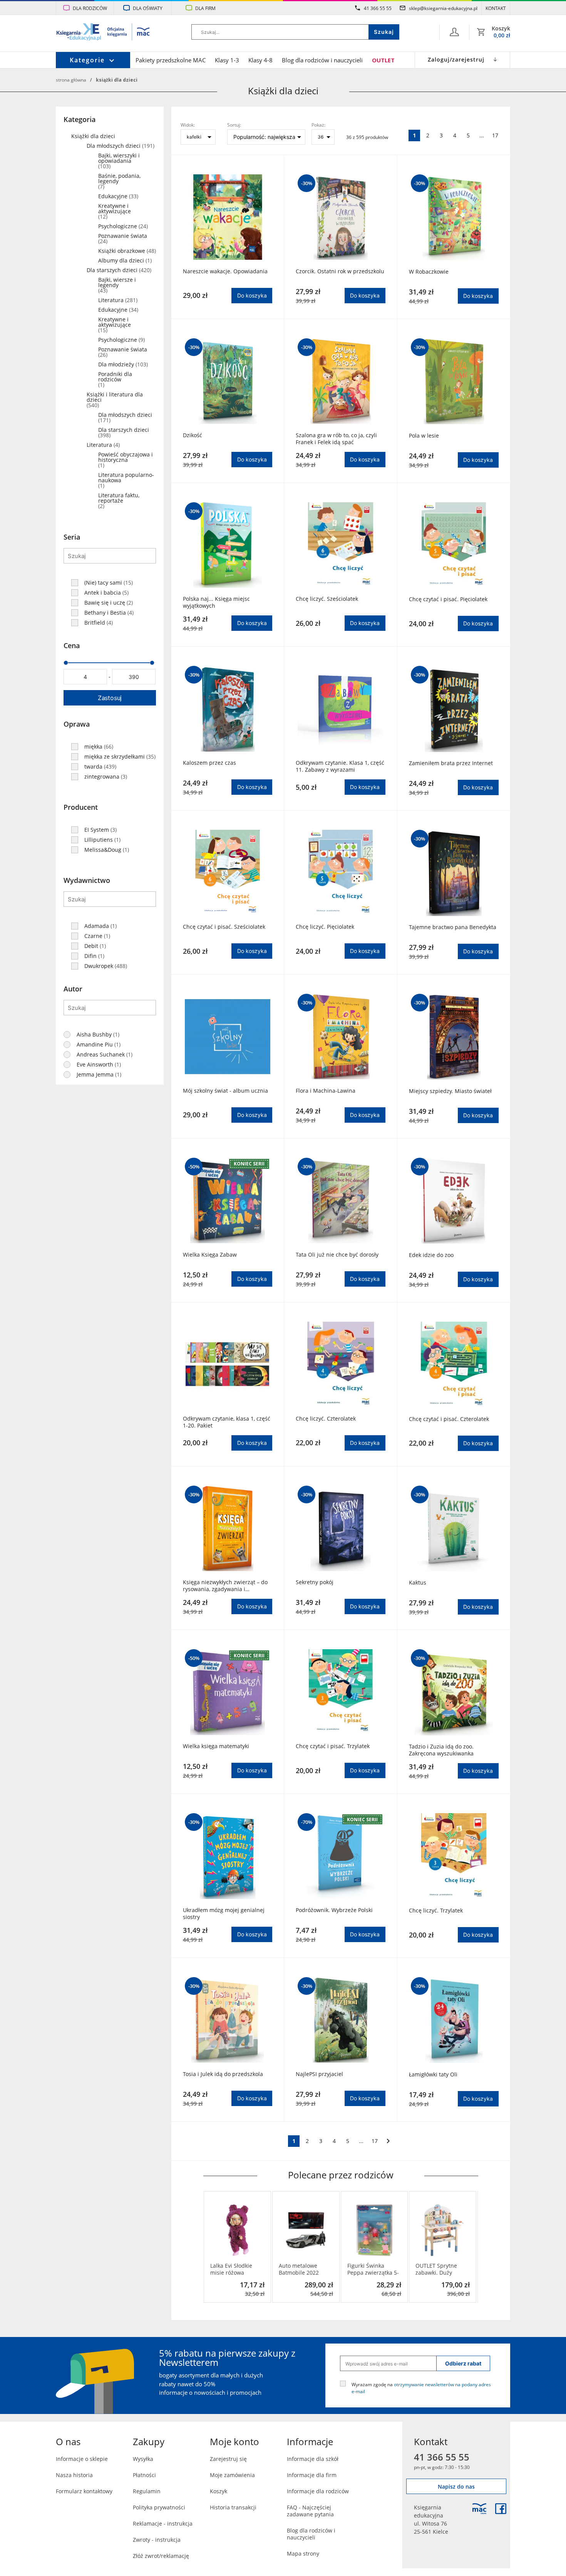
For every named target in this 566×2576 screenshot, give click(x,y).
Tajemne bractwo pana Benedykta (453, 927)
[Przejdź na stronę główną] (103, 33)
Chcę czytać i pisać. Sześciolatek (224, 927)
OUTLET (383, 60)
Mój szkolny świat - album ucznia (225, 1091)
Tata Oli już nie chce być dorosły (337, 1255)
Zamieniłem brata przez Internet (451, 763)
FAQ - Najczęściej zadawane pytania (310, 2511)
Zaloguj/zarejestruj (456, 59)
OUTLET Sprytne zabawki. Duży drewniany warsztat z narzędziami (441, 2269)
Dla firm (205, 8)
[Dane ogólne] (454, 32)
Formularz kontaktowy (84, 2491)
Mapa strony (303, 2553)
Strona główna (71, 80)
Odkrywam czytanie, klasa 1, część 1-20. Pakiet (227, 1422)
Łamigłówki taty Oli (433, 2075)
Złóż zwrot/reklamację (161, 2556)
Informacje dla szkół (313, 2459)
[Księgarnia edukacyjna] (479, 2509)
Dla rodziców (90, 8)
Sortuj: (234, 125)
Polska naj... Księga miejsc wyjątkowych (216, 602)
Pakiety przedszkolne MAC (171, 60)
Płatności (144, 2475)
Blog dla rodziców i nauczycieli (322, 60)
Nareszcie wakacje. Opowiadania (225, 271)
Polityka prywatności (159, 2507)
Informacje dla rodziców (318, 2491)
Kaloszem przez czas (209, 763)
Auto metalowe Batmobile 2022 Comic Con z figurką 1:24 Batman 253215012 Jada (304, 2269)
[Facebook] (501, 2509)
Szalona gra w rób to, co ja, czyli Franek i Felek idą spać (336, 439)
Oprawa (77, 724)
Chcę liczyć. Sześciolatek (327, 599)
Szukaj (384, 32)
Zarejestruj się (228, 2459)
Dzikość (193, 435)
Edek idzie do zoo (431, 1255)
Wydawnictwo (87, 880)
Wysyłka (143, 2459)
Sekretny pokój (315, 1582)
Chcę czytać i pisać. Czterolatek (449, 1419)
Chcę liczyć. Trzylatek (436, 1911)
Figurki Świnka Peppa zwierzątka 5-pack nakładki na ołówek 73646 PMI (373, 2269)
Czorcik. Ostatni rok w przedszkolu (340, 271)
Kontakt (496, 8)
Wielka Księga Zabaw (210, 1255)
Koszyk (219, 2491)
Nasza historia (74, 2475)
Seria (72, 537)
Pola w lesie (424, 436)
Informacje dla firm (312, 2475)
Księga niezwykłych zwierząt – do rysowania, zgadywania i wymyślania (225, 1586)
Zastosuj (110, 698)
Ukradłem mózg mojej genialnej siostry (224, 1914)
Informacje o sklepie (82, 2459)
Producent (81, 807)
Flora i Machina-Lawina (326, 1091)
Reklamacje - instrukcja (163, 2523)
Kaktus (418, 1583)
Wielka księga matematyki (216, 1746)
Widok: (188, 125)
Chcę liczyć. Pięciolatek (325, 927)
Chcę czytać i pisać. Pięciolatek (448, 599)
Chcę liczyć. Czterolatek (326, 1419)
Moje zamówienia (232, 2475)
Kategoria (80, 119)
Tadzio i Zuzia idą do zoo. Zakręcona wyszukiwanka (441, 1750)
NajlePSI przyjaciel (319, 2074)
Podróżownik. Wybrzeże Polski (334, 1910)
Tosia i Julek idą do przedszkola (223, 2074)
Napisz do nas (456, 2487)
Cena (72, 645)
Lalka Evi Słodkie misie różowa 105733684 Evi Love (235, 2269)
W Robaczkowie (429, 272)
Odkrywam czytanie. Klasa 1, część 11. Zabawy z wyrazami (340, 766)
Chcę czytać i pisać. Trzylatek (333, 1746)
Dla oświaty (148, 8)
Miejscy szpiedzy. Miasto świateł (450, 1091)
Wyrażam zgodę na (421, 2388)
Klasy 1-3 (227, 60)
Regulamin (147, 2491)
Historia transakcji (233, 2507)
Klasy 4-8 (260, 60)
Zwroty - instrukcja (157, 2540)
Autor (73, 989)
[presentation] (209, 2247)
